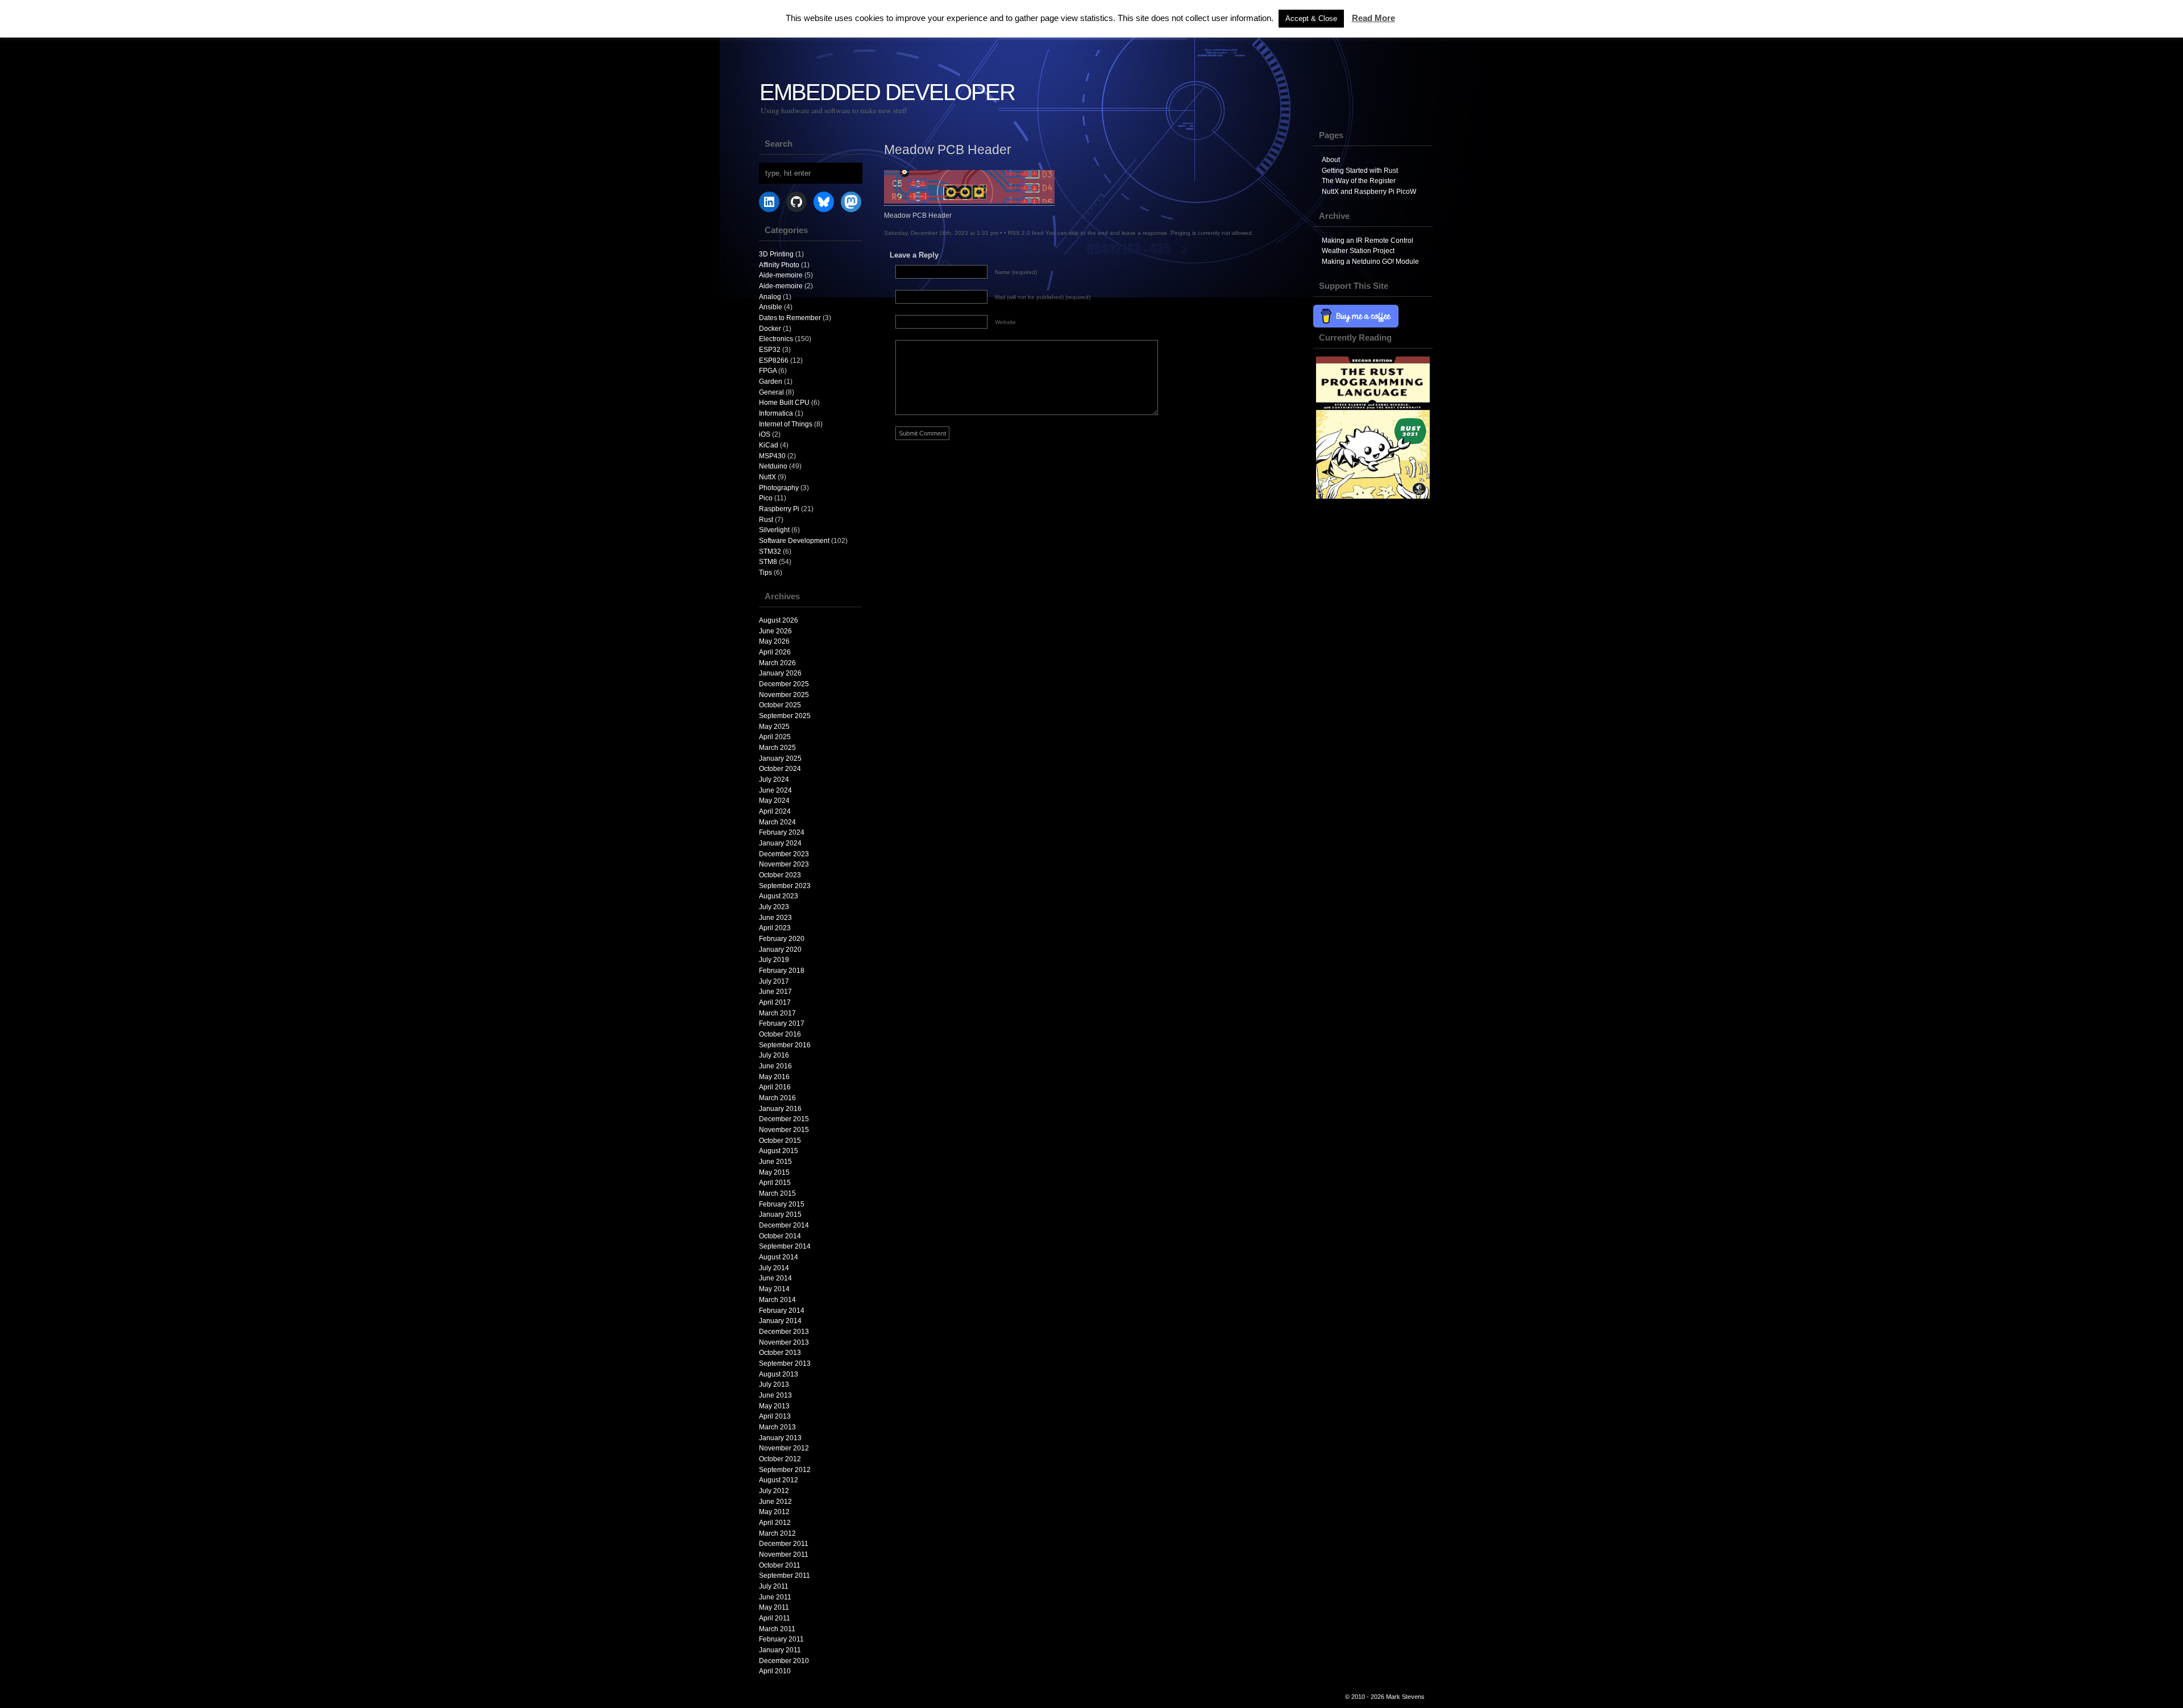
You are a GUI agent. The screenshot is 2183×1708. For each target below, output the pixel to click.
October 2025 (780, 705)
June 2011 (775, 1597)
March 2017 (777, 1013)
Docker (770, 329)
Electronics (776, 339)
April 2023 (775, 928)
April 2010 (775, 1671)
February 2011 (781, 1639)
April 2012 (775, 1523)
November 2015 (784, 1130)
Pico (766, 498)
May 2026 (774, 641)
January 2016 (780, 1109)
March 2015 (777, 1193)
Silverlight (774, 530)
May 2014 (774, 1289)
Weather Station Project (1358, 251)
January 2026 (780, 673)
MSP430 (772, 456)
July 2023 (774, 907)
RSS (2166, 38)
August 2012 (779, 1480)
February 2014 (782, 1311)
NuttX (767, 477)
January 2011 (780, 1650)
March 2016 (777, 1098)
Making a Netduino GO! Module (1370, 262)
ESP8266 (774, 360)
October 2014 (780, 1236)
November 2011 (784, 1554)
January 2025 (780, 758)
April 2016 (775, 1087)
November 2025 (784, 695)
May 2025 (774, 727)
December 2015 (784, 1119)
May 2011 (774, 1607)
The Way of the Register (1359, 181)
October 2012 (780, 1459)
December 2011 (784, 1544)
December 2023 (784, 854)
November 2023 (784, 864)
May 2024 (774, 801)
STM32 (770, 552)
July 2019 (774, 960)
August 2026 (779, 620)
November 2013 (784, 1342)
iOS (765, 434)
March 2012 (777, 1533)
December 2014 (784, 1225)
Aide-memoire (781, 275)
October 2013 (780, 1353)
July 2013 (774, 1384)
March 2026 (777, 663)
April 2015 (775, 1183)
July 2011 (774, 1586)
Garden (771, 382)
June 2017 (775, 992)
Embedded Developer (887, 92)
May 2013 (774, 1406)
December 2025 (784, 684)
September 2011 (785, 1576)
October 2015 (780, 1141)
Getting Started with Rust (1360, 171)
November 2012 (784, 1448)
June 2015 (775, 1162)
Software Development (794, 541)
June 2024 (775, 790)
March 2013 (777, 1427)
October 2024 (780, 769)
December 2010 (784, 1661)
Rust (766, 520)
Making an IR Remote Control (1368, 241)
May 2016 (774, 1077)
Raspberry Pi (779, 509)
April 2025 (775, 737)
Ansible (771, 307)
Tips (765, 573)
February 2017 (782, 1023)
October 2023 (780, 875)
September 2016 (785, 1045)
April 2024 (775, 811)
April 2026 (775, 652)
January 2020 (780, 950)
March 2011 (777, 1629)
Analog (770, 297)
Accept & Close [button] (1311, 18)
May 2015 (774, 1172)
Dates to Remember (790, 318)
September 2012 (785, 1470)
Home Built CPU (784, 403)
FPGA (768, 371)
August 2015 (779, 1151)
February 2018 (782, 971)
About (1331, 160)
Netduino (773, 466)
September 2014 (785, 1246)
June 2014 (775, 1278)
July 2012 (774, 1491)
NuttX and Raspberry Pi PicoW (1369, 192)
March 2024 (777, 822)
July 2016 (774, 1055)
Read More (1373, 18)
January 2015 (780, 1214)
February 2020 (782, 939)
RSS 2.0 (1019, 233)
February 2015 (782, 1204)
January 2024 (780, 843)
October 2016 (780, 1034)
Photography (779, 488)
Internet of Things (786, 424)
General (771, 392)
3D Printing (776, 254)
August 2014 (779, 1257)
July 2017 (774, 981)
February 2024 (782, 832)
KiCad (769, 445)
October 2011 (780, 1565)
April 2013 (775, 1416)
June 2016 (775, 1066)
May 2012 (774, 1512)
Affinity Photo (779, 265)
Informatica (776, 413)
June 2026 (775, 631)
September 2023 (785, 886)
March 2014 (777, 1300)
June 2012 (775, 1502)
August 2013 (779, 1374)
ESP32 (770, 350)
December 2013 (784, 1332)
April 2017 (775, 1002)
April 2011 (775, 1618)
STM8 (768, 562)
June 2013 (775, 1395)
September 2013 (785, 1363)
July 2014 (774, 1268)
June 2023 (775, 918)
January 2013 (780, 1438)
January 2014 (780, 1321)
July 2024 (774, 780)
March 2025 (777, 748)
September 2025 (785, 716)
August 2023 (779, 896)
